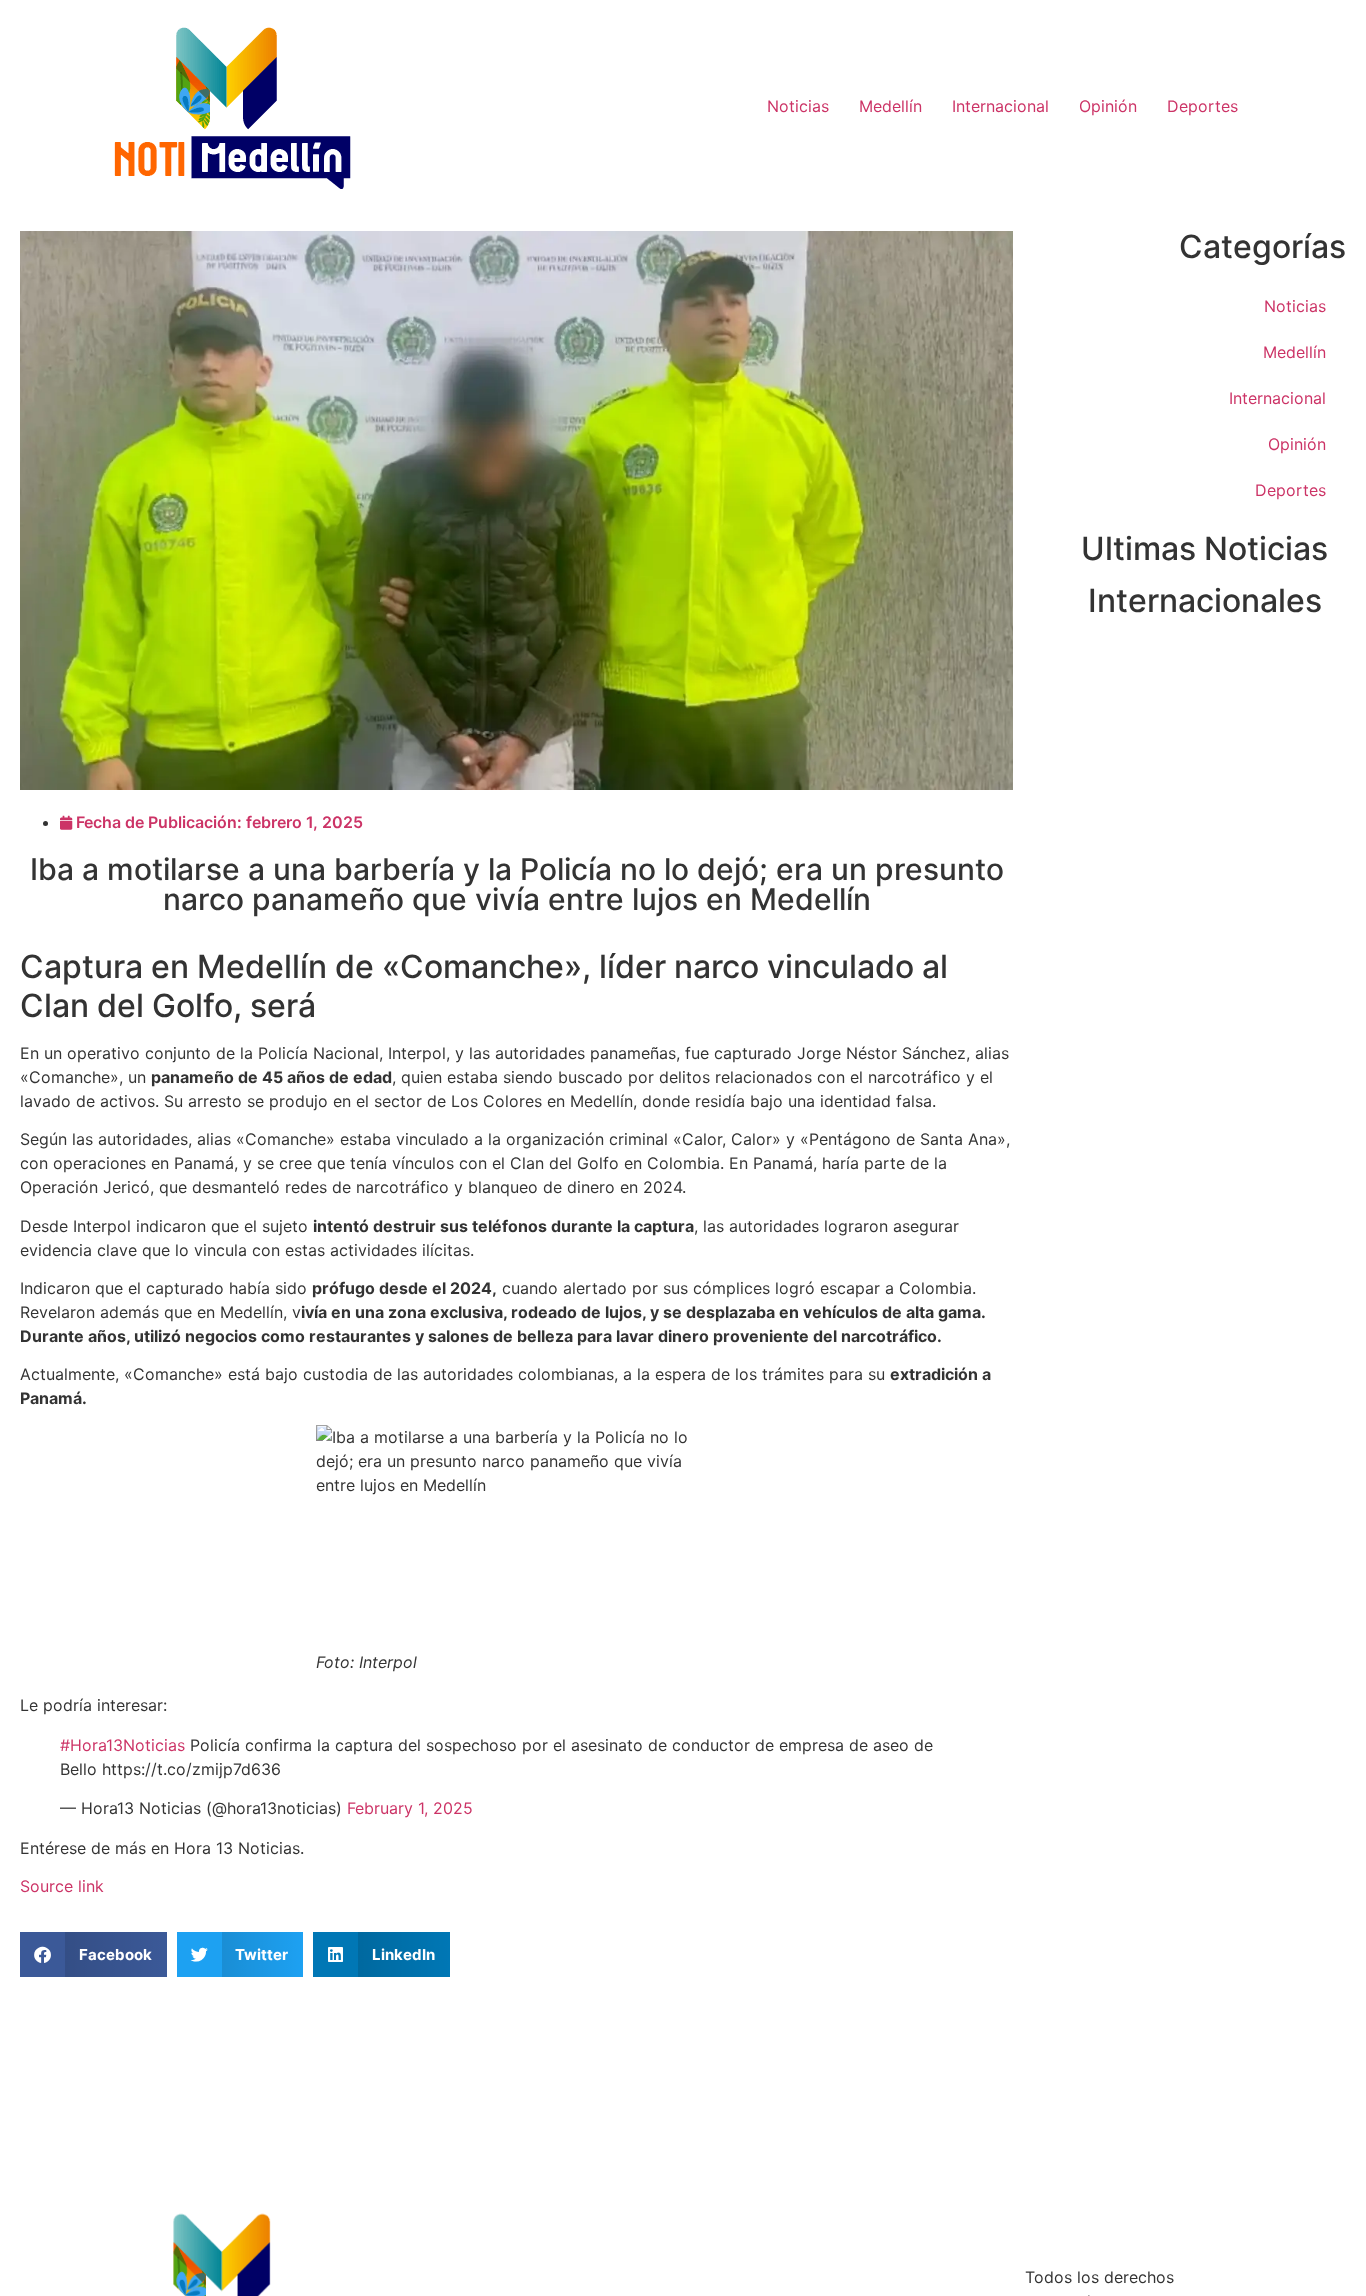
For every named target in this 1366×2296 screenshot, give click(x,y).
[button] (93, 1954)
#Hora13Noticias (122, 1745)
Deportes (1202, 106)
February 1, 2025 (410, 1808)
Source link (62, 1886)
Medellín (890, 106)
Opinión (1108, 106)
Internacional (1000, 106)
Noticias (798, 106)
